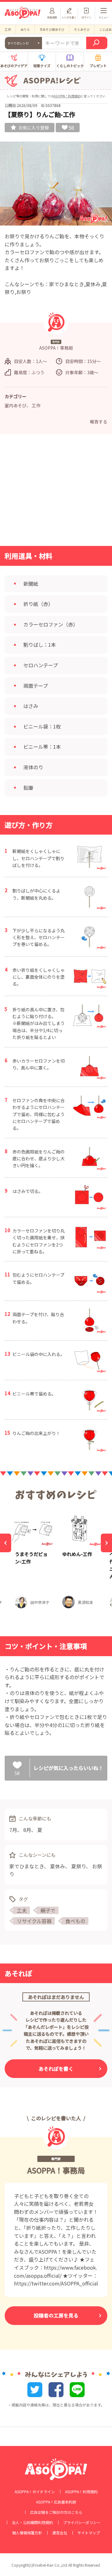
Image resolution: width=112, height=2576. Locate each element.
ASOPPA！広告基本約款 (56, 2502)
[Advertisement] (56, 492)
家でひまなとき (27, 1866)
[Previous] (6, 1543)
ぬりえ (25, 29)
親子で (48, 1910)
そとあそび (82, 29)
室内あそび (16, 405)
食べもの (75, 1921)
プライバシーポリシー (82, 2522)
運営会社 (60, 2533)
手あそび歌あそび (52, 29)
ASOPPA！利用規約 (67, 96)
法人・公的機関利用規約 (32, 2522)
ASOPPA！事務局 (56, 2170)
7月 (13, 1830)
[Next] (106, 1543)
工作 (8, 29)
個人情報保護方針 (27, 2533)
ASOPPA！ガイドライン (35, 2492)
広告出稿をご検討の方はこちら (56, 2512)
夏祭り (79, 1866)
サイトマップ (89, 2533)
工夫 (22, 1910)
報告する (99, 422)
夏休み (58, 1866)
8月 (27, 1830)
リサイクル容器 (34, 1921)
